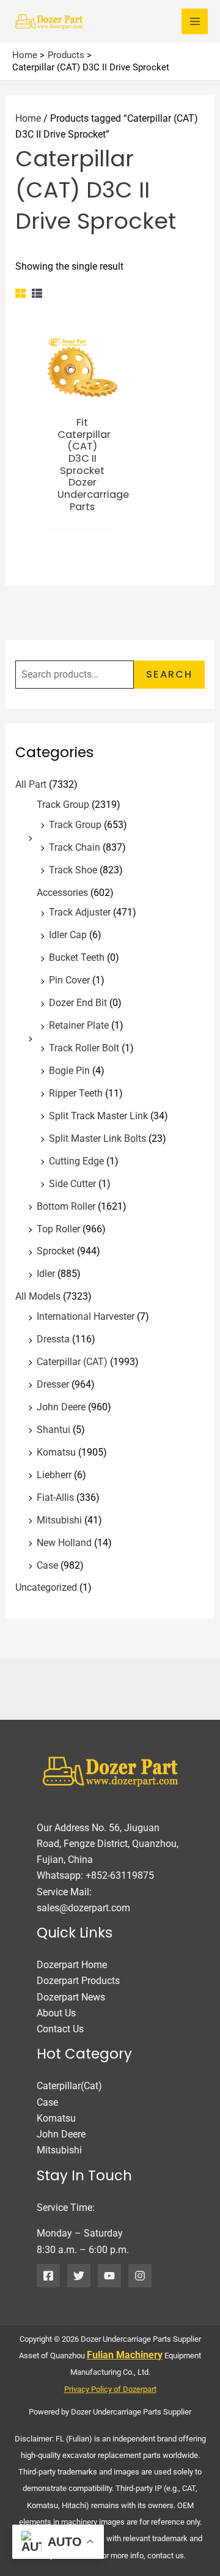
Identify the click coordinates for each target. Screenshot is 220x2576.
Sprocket (56, 1251)
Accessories (62, 893)
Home (28, 118)
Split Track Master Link (98, 1116)
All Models (38, 1296)
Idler (46, 1274)
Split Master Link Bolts (97, 1138)
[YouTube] (109, 2276)
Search (169, 674)
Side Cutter (72, 1184)
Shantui (53, 1430)
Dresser (53, 1384)
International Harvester (86, 1316)
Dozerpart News (71, 1997)
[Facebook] (48, 2276)
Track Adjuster (80, 912)
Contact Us (60, 2029)
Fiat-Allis (55, 1497)
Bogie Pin (69, 1071)
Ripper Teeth (76, 1093)
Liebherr (54, 1475)
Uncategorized (46, 1587)
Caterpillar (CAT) (72, 1362)
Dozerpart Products (78, 1981)
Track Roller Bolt (84, 1048)
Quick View (82, 396)
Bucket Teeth (77, 957)
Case (47, 1565)
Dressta (53, 1339)
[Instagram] (140, 2276)
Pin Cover (69, 980)
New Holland (64, 1543)
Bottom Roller (66, 1206)
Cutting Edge (76, 1161)
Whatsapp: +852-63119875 (95, 1875)
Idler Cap (68, 935)
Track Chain (75, 847)
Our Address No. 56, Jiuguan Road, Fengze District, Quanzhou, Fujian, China (108, 1844)
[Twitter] (79, 2276)
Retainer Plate (79, 1025)
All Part (31, 784)
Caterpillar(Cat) (69, 2086)
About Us (56, 2013)
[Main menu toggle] (195, 22)
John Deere (61, 1407)
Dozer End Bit (78, 1003)
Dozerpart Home (72, 1965)
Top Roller (58, 1229)
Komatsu (56, 1452)
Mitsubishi (59, 1520)
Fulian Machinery (125, 2355)
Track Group (63, 805)
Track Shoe (73, 870)
